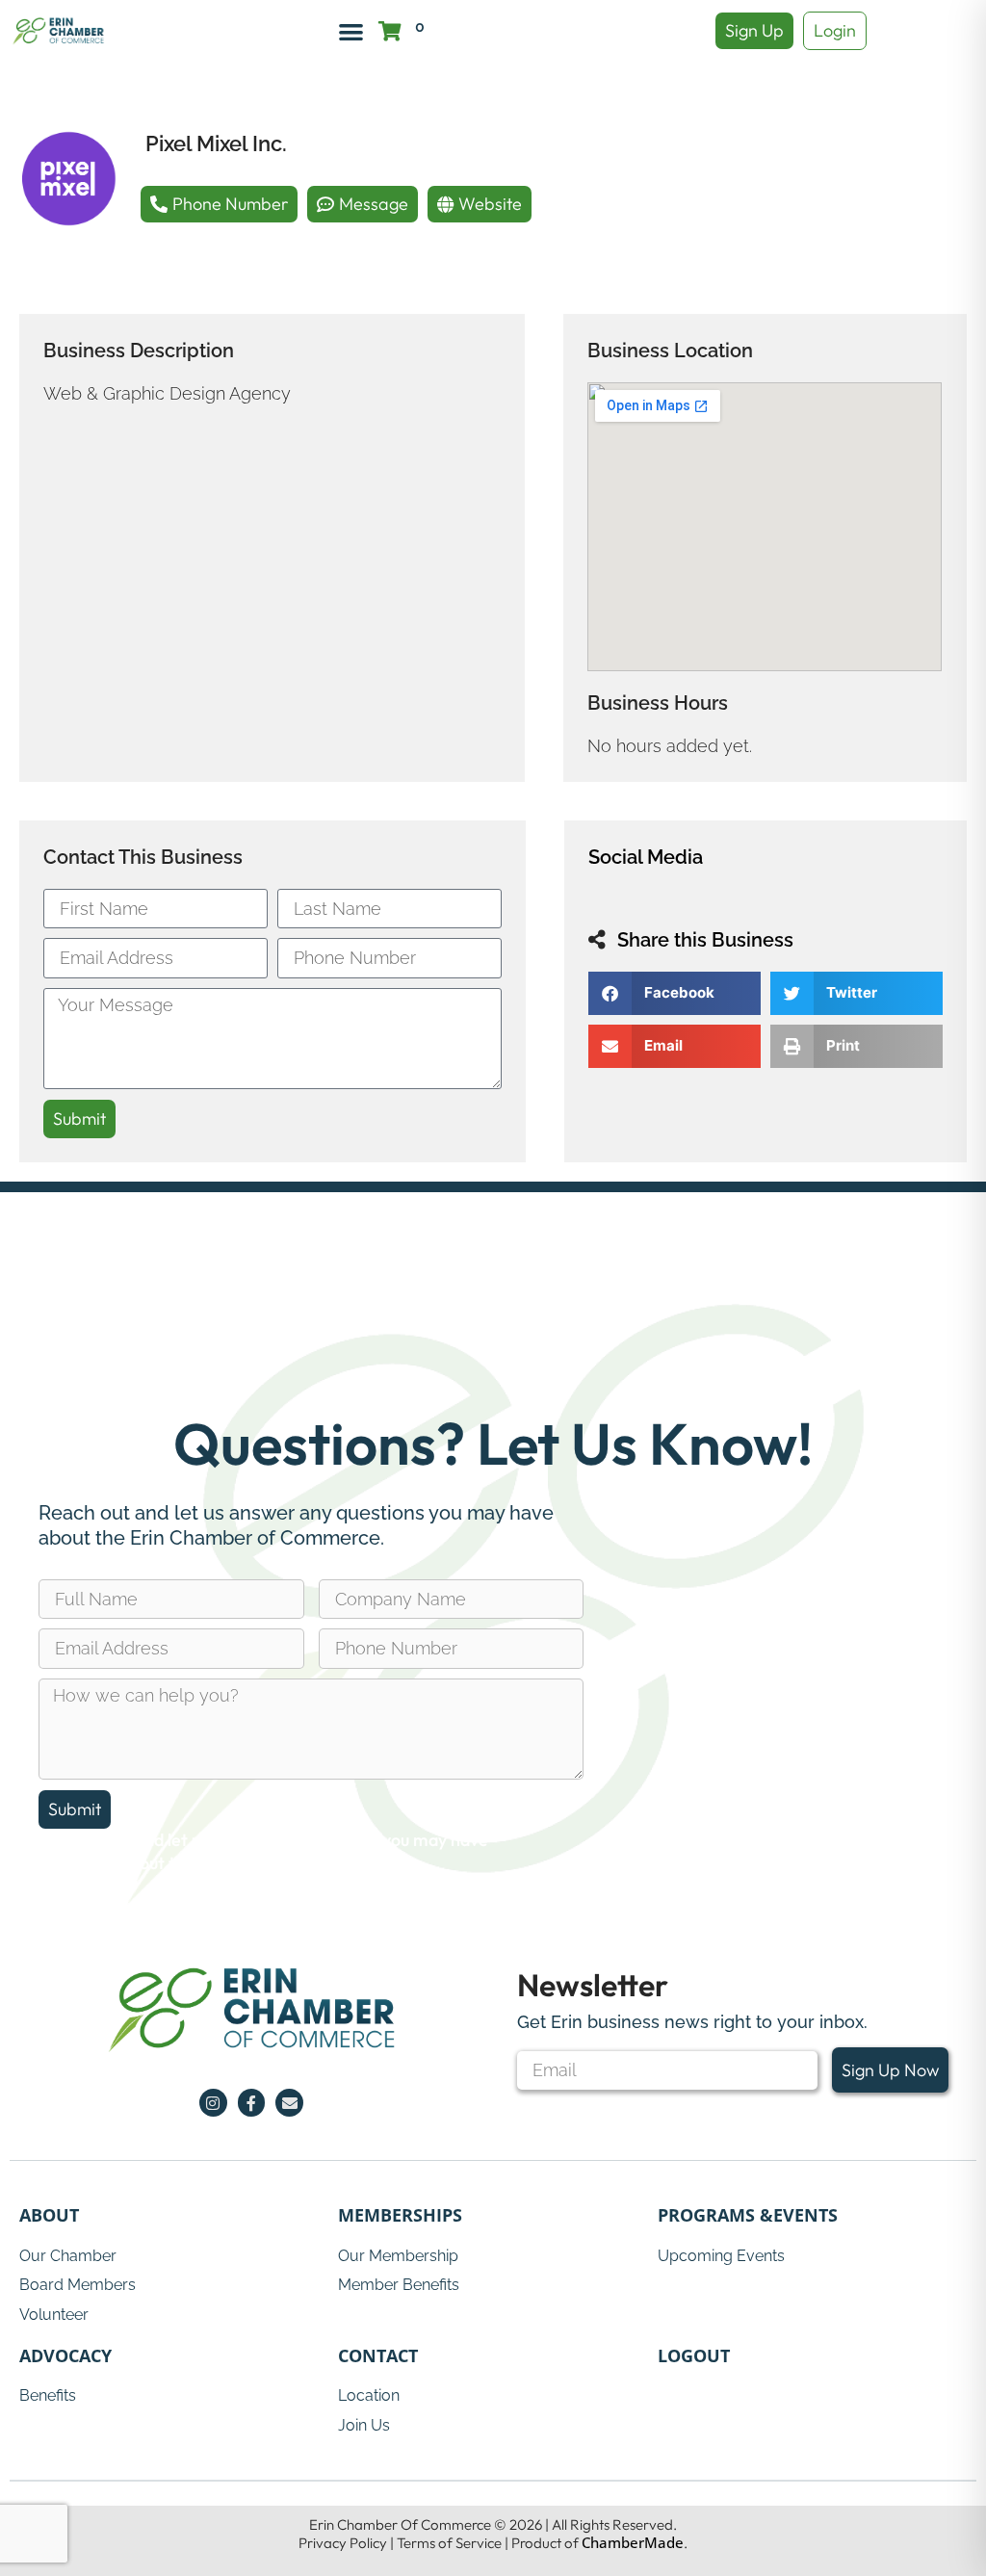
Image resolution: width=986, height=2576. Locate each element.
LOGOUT (694, 2355)
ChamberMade (633, 2542)
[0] (390, 31)
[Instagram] (213, 2103)
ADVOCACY (65, 2355)
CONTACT (378, 2355)
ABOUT (49, 2215)
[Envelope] (289, 2103)
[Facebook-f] (252, 2103)
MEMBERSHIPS (400, 2215)
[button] (351, 31)
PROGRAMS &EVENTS (748, 2215)
